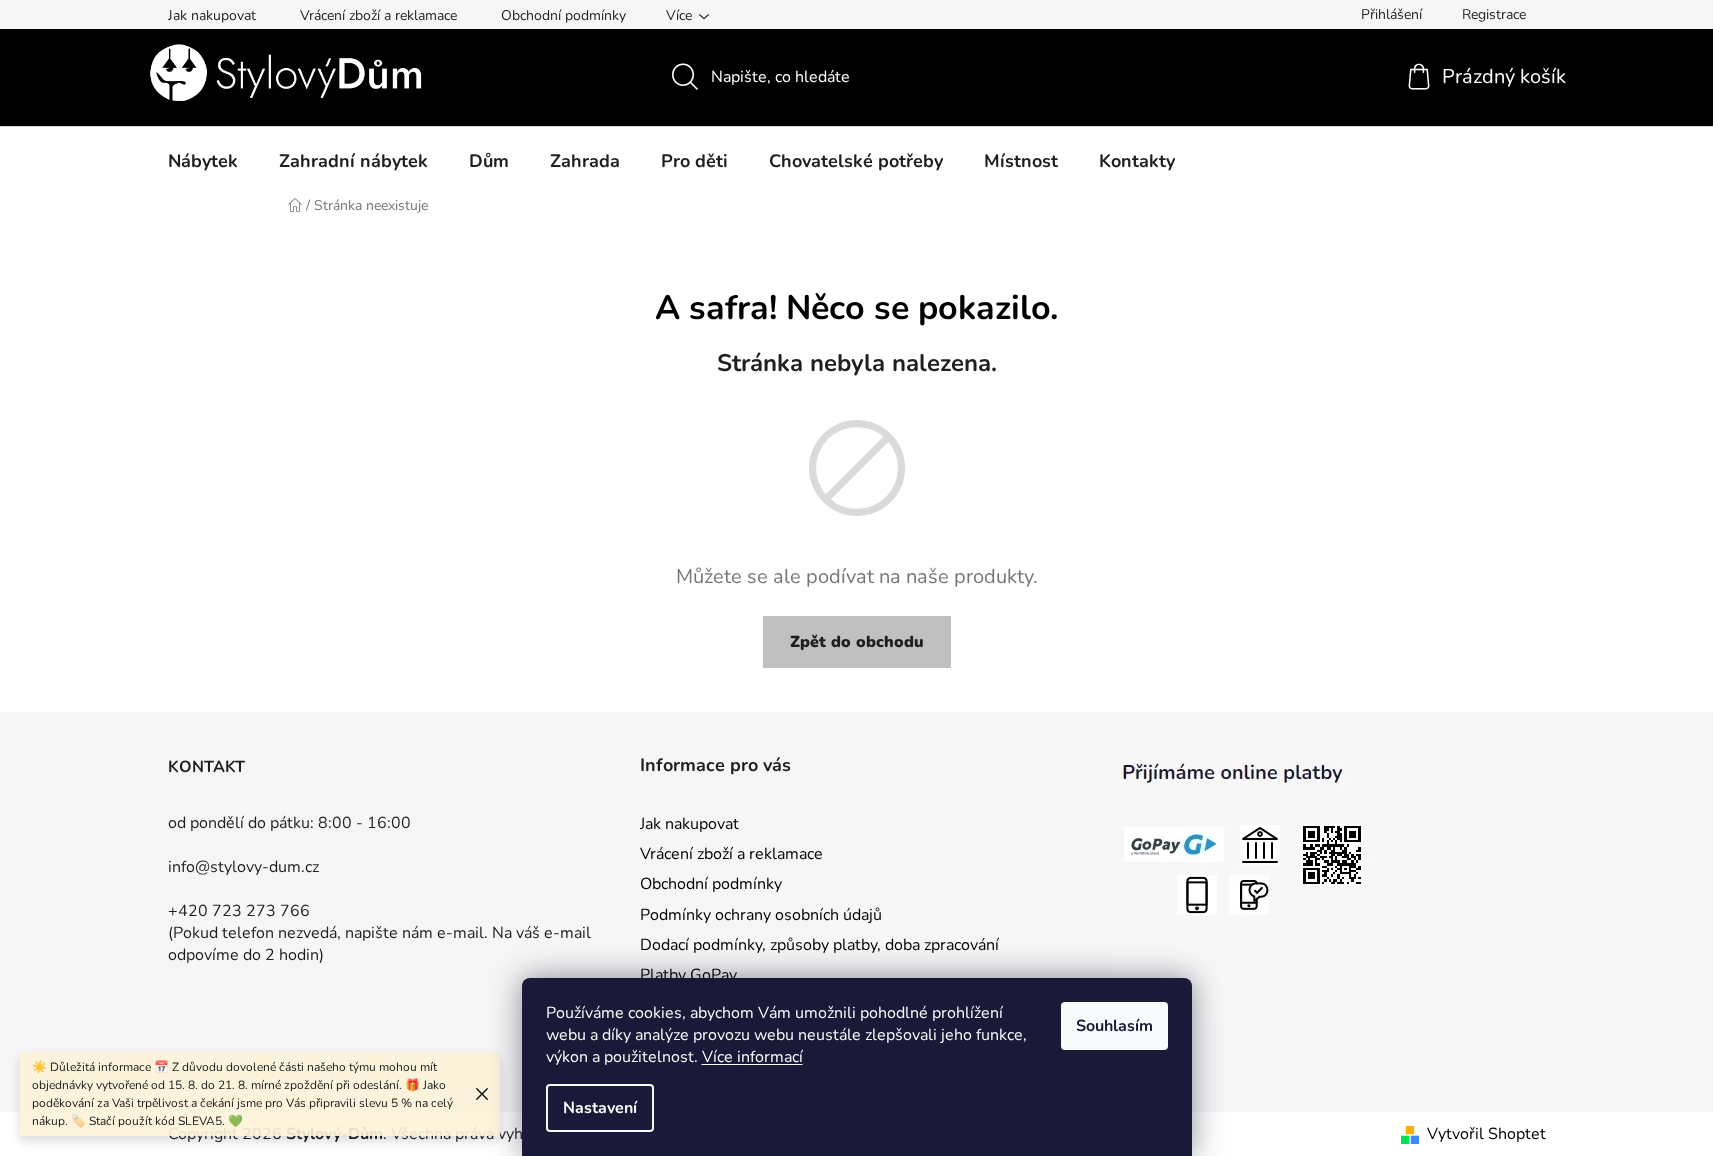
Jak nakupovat (212, 15)
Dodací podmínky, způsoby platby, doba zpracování (819, 945)
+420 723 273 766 (239, 911)
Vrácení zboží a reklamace (378, 15)
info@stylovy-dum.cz (243, 867)
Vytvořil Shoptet (1486, 1134)
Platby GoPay (688, 975)
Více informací (752, 1057)
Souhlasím (1114, 1026)
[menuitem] (203, 161)
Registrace (1494, 14)
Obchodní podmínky (563, 15)
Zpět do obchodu (857, 642)
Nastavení (600, 1108)
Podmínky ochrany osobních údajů (761, 915)
